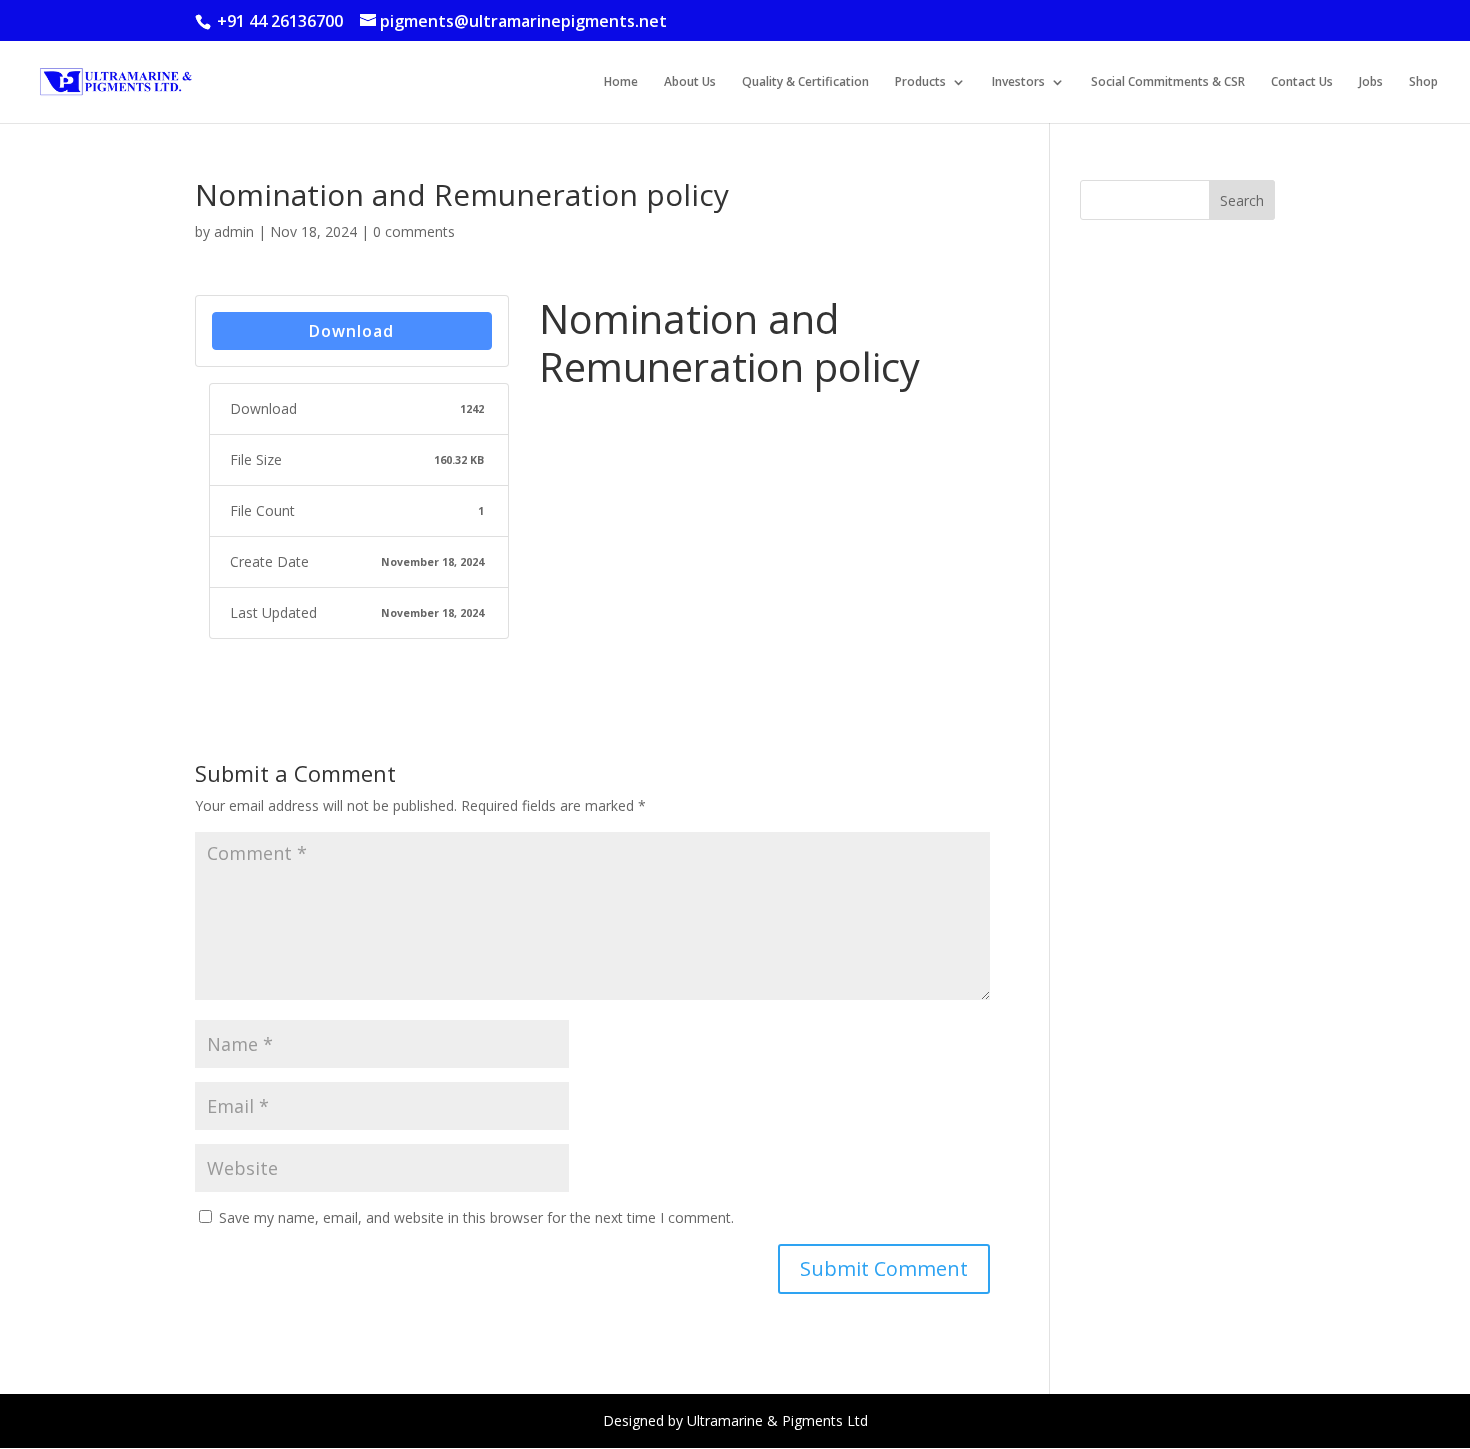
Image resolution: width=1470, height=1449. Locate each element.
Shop (1423, 82)
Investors (1018, 82)
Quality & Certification (805, 82)
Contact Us (1302, 82)
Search (1242, 200)
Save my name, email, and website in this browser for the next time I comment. (476, 1217)
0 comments (414, 231)
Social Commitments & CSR (1168, 82)
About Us (690, 82)
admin (234, 231)
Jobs (1371, 82)
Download (351, 331)
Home (621, 82)
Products (920, 82)
